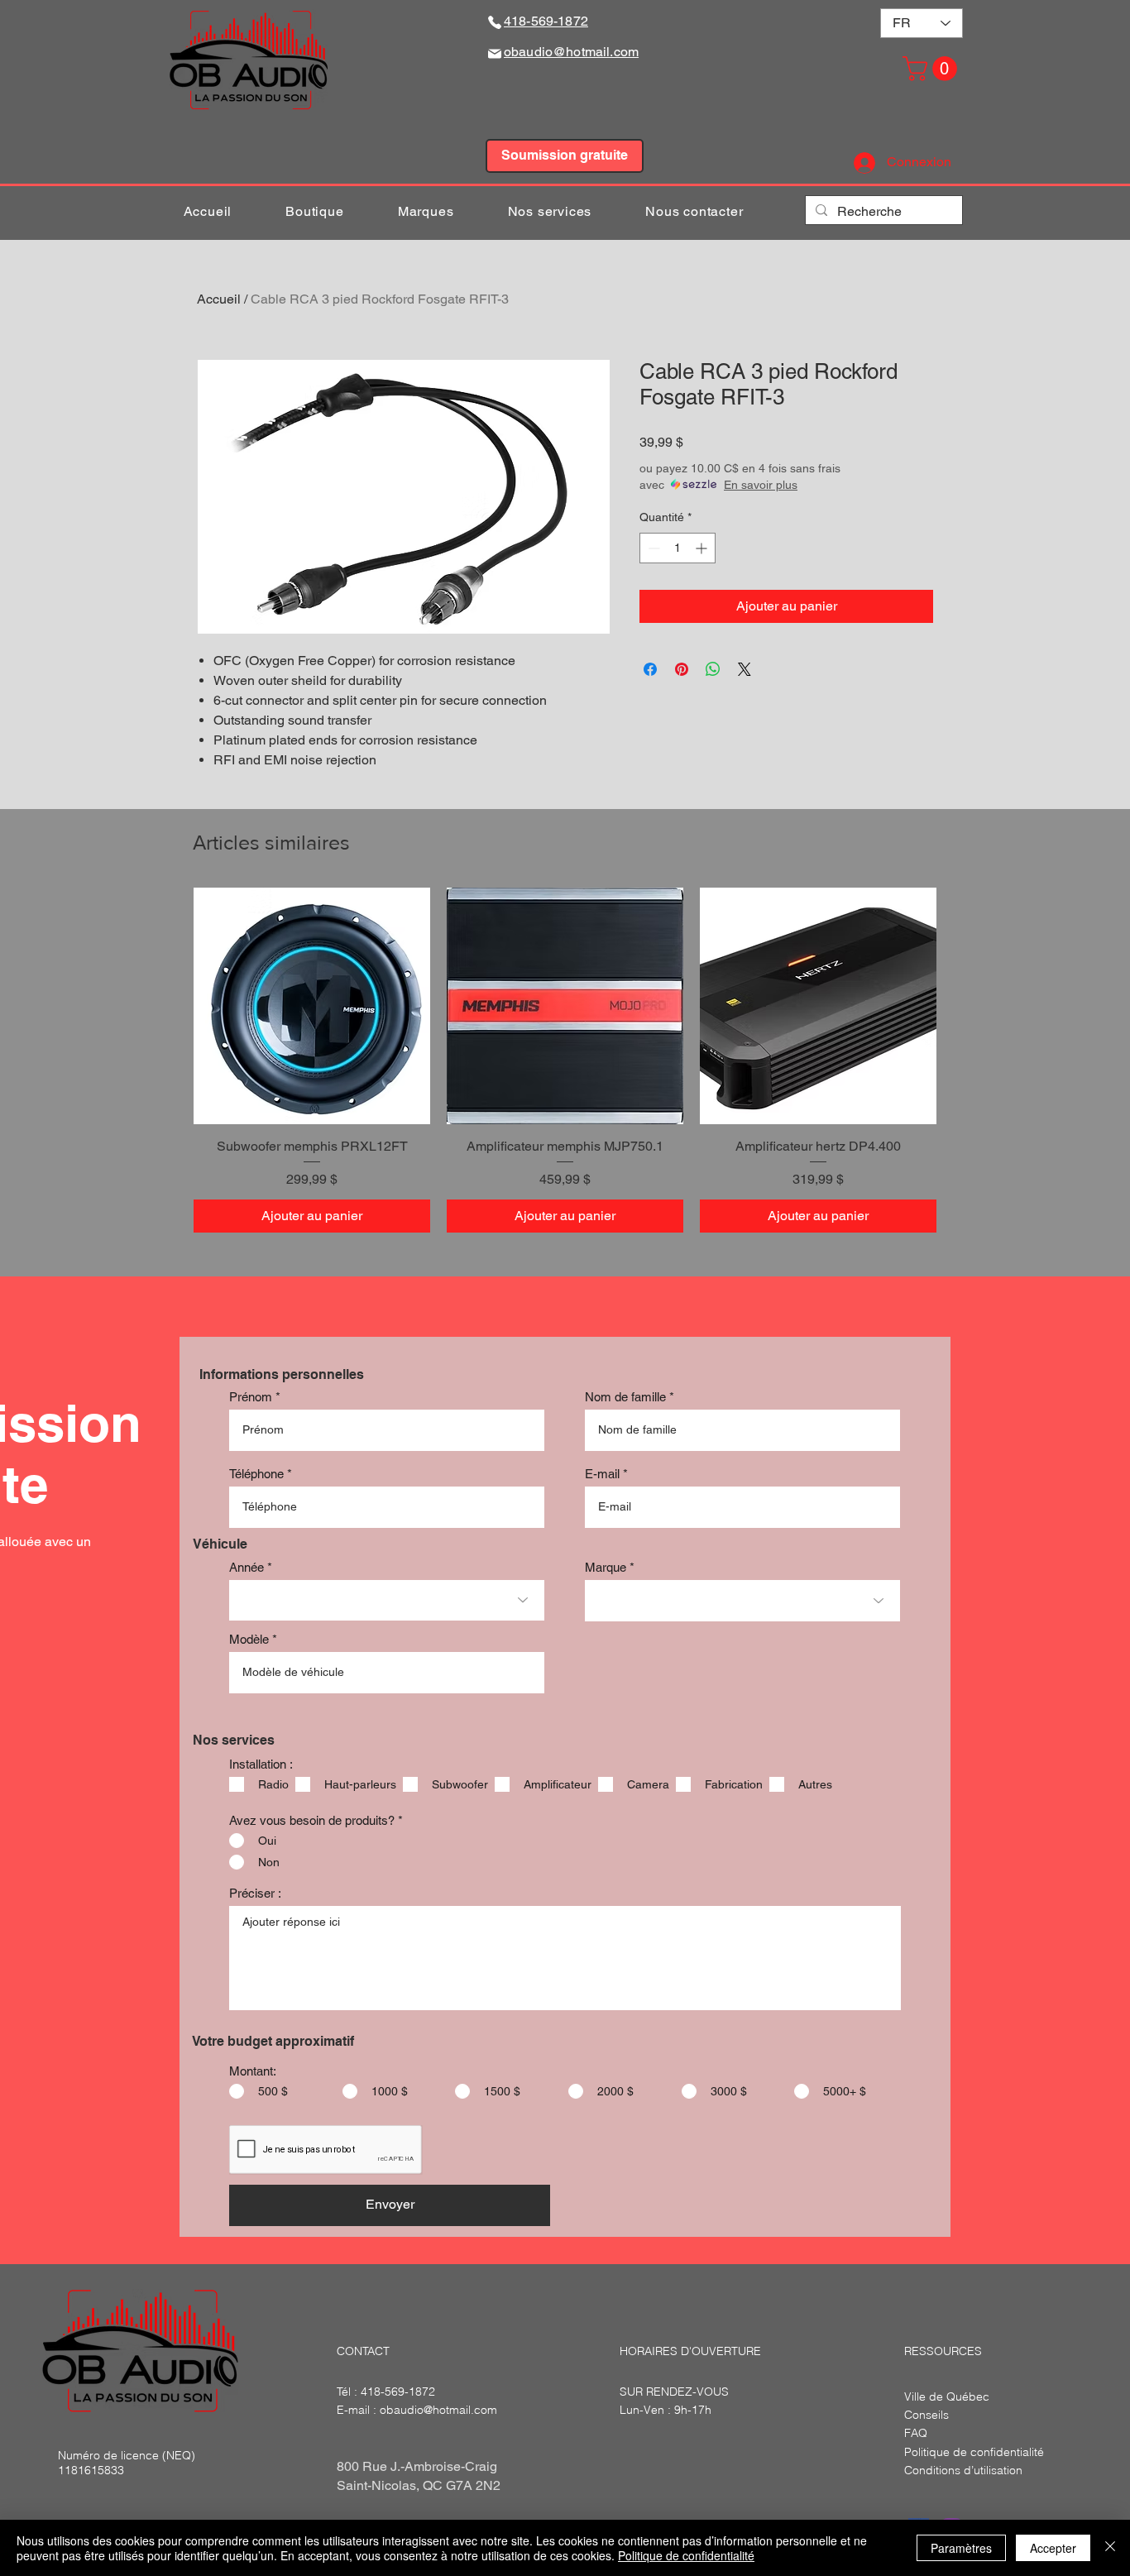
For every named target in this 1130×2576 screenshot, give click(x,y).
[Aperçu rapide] (312, 1006)
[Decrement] (652, 548)
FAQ (916, 2433)
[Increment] (703, 548)
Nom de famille (625, 1397)
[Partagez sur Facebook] (650, 669)
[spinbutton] (678, 548)
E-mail (602, 1474)
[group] (565, 1060)
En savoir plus (761, 485)
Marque (606, 1567)
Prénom (251, 1397)
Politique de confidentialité (686, 2555)
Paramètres (961, 2548)
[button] (933, 69)
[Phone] (495, 22)
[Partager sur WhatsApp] (713, 669)
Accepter (1053, 2548)
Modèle (249, 1639)
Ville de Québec (947, 2396)
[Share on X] (745, 669)
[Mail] (495, 53)
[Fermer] (1110, 2548)
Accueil (219, 299)
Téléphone (256, 1474)
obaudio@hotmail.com (438, 2410)
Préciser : (255, 1893)
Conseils (927, 2415)
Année (247, 1567)
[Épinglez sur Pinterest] (682, 669)
